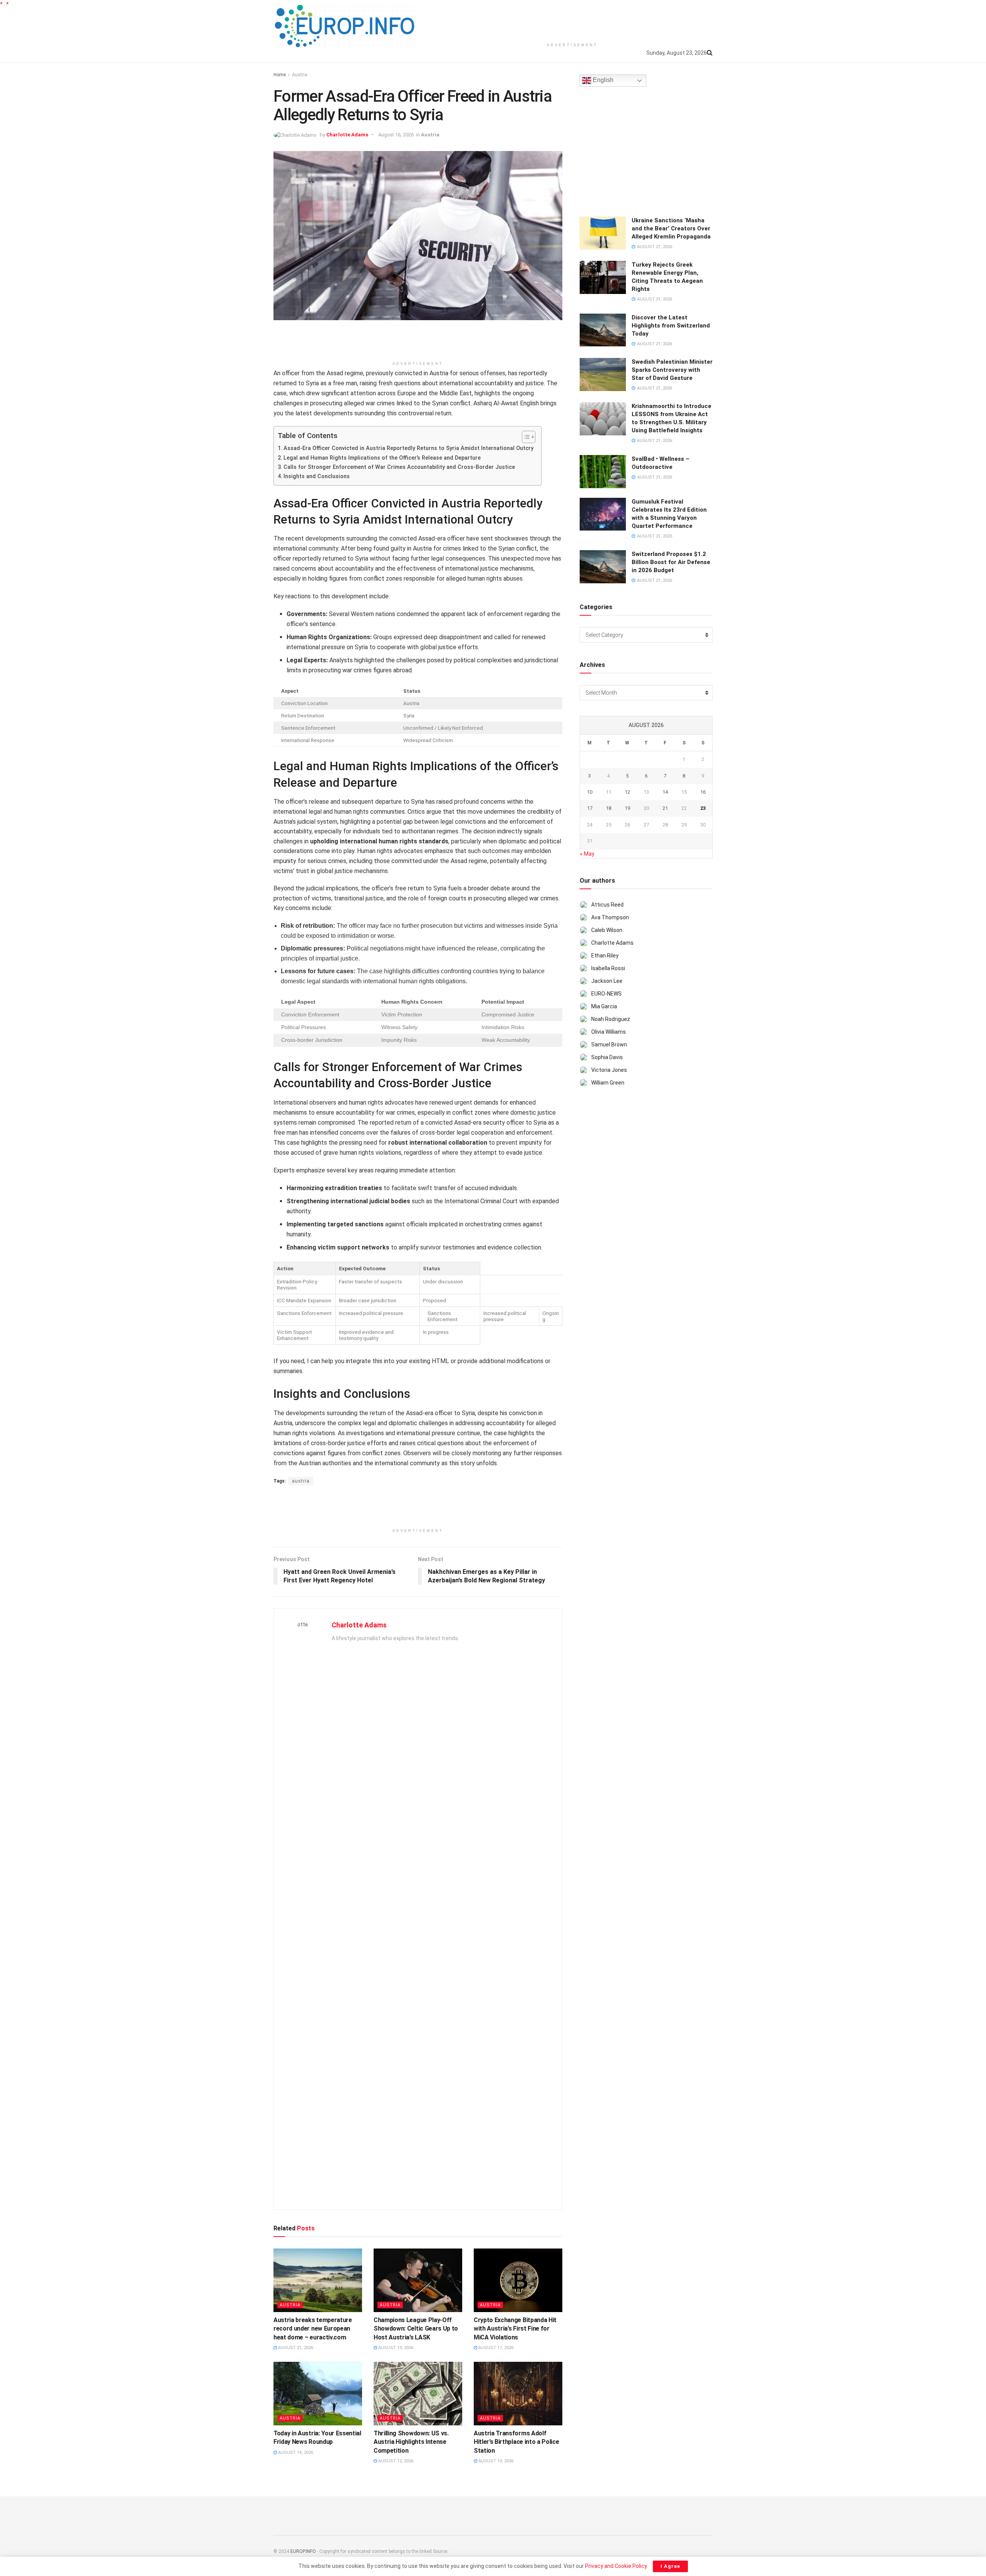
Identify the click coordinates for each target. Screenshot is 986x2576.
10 (590, 792)
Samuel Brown (609, 1045)
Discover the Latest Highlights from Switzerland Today (671, 326)
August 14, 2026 (295, 2453)
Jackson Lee (607, 981)
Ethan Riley (605, 956)
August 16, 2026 (396, 135)
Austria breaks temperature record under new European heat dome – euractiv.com (313, 2329)
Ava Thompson (610, 917)
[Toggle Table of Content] (525, 437)
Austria (300, 75)
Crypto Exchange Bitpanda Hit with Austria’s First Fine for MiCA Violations (515, 2329)
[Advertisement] (572, 19)
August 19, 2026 (395, 2348)
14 (665, 792)
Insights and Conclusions (317, 476)
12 (627, 792)
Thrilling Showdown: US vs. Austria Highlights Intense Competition (411, 2442)
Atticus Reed (607, 905)
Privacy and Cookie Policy (616, 2566)
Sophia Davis (607, 1057)
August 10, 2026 (495, 2461)
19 (627, 808)
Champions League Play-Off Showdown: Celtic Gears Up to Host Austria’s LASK (416, 2329)
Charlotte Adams (347, 135)
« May (587, 854)
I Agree (670, 2566)
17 (590, 808)
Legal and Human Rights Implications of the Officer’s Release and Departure (382, 458)
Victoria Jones (609, 1070)
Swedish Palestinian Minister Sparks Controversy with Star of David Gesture (672, 370)
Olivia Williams (609, 1032)
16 (703, 792)
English (602, 80)
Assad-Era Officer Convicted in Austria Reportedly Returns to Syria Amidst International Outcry (408, 448)
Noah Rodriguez (611, 1019)
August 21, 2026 (295, 2348)
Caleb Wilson (607, 930)
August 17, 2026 (495, 2348)
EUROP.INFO (303, 2551)
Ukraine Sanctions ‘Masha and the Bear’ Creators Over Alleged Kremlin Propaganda (671, 228)
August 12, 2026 (395, 2461)
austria (301, 1481)
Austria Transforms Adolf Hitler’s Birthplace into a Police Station (516, 2442)
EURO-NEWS (606, 994)
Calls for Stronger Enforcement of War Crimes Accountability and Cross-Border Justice (399, 467)
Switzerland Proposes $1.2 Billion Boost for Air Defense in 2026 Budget (671, 562)
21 (665, 808)
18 (609, 808)
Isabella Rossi (608, 968)
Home (280, 75)
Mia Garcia (604, 1006)
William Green (608, 1083)
